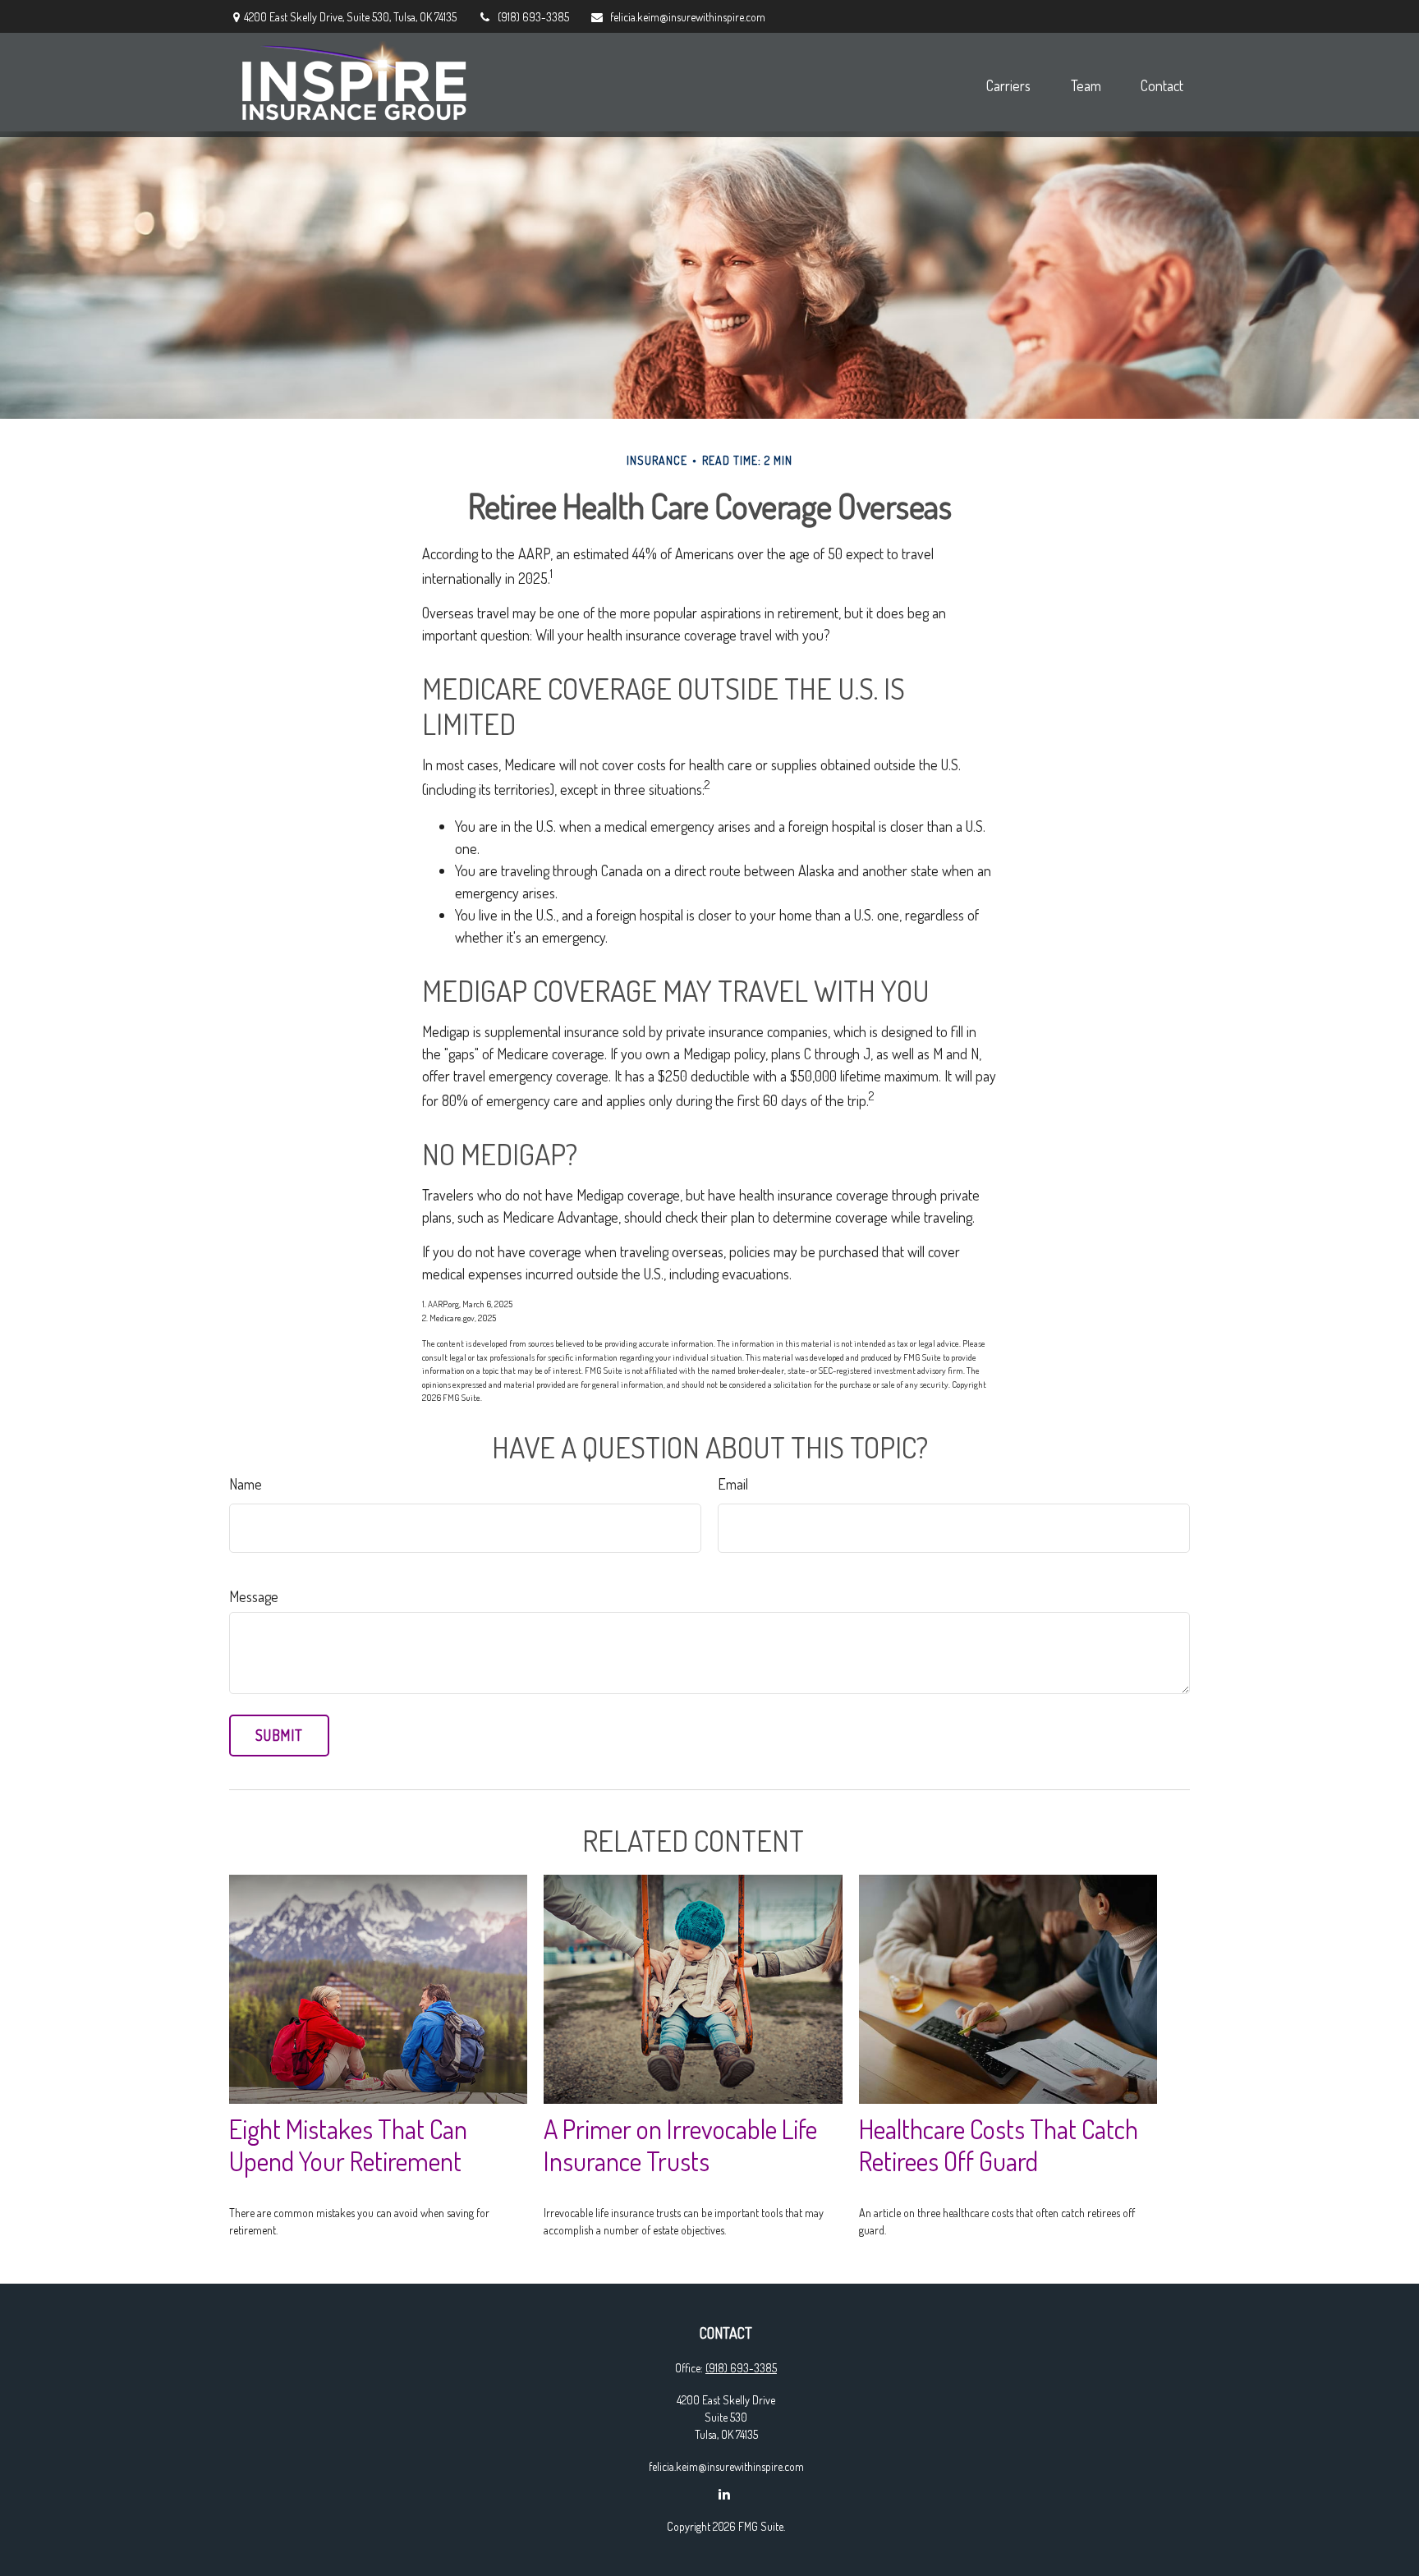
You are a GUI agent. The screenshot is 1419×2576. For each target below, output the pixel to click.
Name (246, 1484)
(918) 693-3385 (533, 17)
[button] (1008, 85)
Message (254, 1596)
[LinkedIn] (725, 2494)
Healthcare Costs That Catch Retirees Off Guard (999, 2145)
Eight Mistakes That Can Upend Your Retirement (348, 2145)
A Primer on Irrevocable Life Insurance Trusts (680, 2145)
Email (733, 1484)
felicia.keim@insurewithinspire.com (688, 17)
